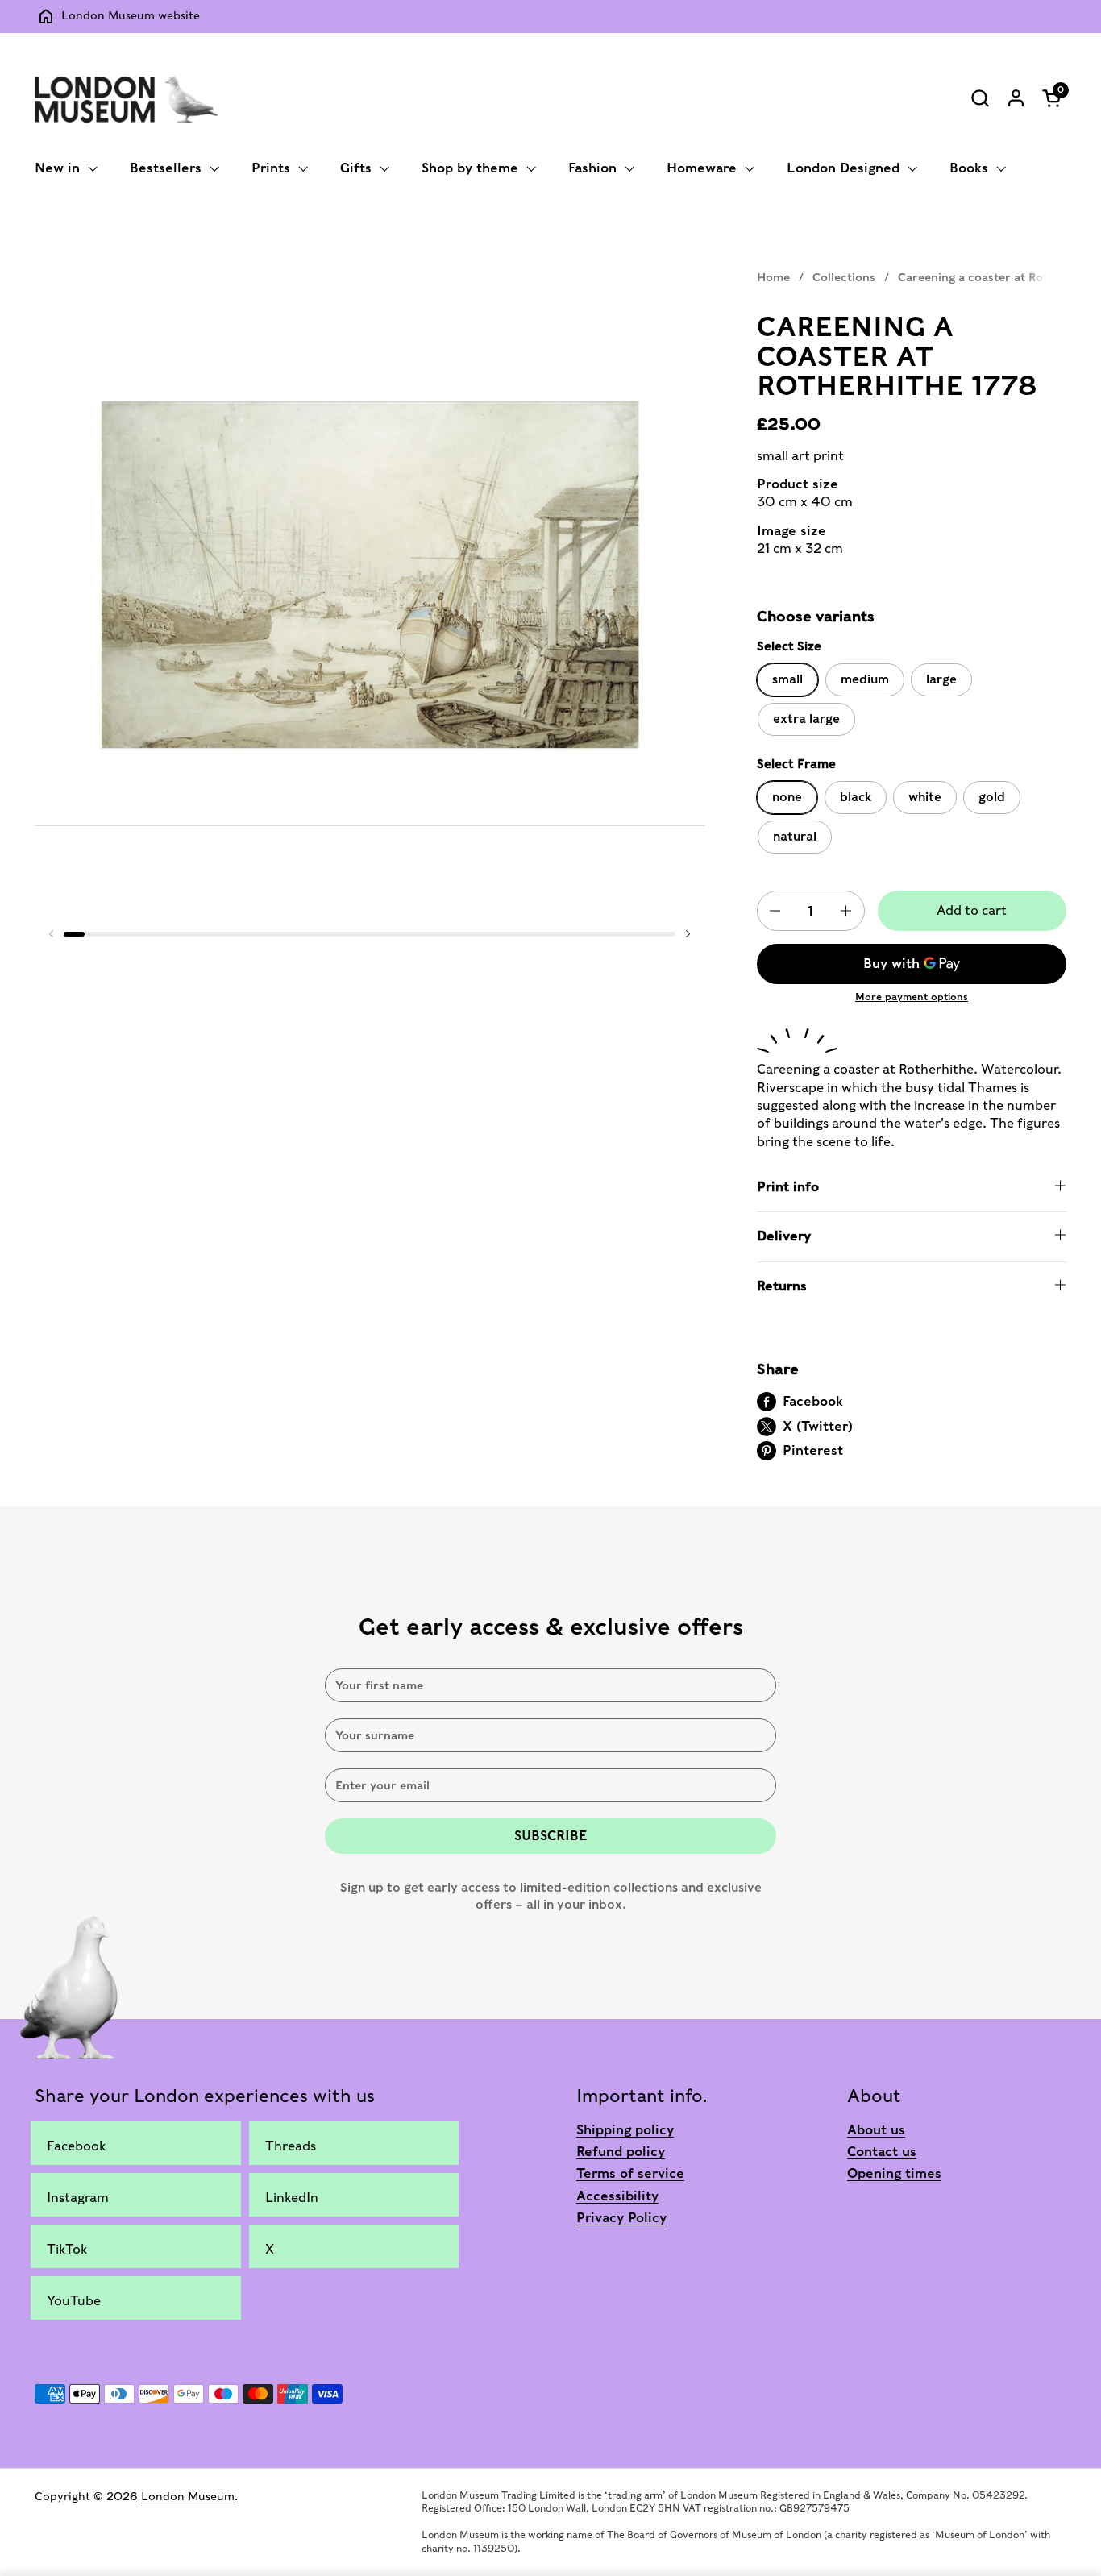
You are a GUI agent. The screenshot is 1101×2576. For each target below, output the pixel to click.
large (941, 679)
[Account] (1016, 98)
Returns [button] (782, 1286)
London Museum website (131, 15)
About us (876, 2130)
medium (865, 679)
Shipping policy (625, 2130)
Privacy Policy (621, 2218)
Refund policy (621, 2152)
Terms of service (630, 2173)
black (856, 797)
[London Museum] (127, 98)
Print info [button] (788, 1187)
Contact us (882, 2152)
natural (795, 837)
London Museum (188, 2496)
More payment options (912, 997)
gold (992, 797)
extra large (806, 719)
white (925, 797)
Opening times (894, 2173)
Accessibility (617, 2196)
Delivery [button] (784, 1236)
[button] (980, 98)
